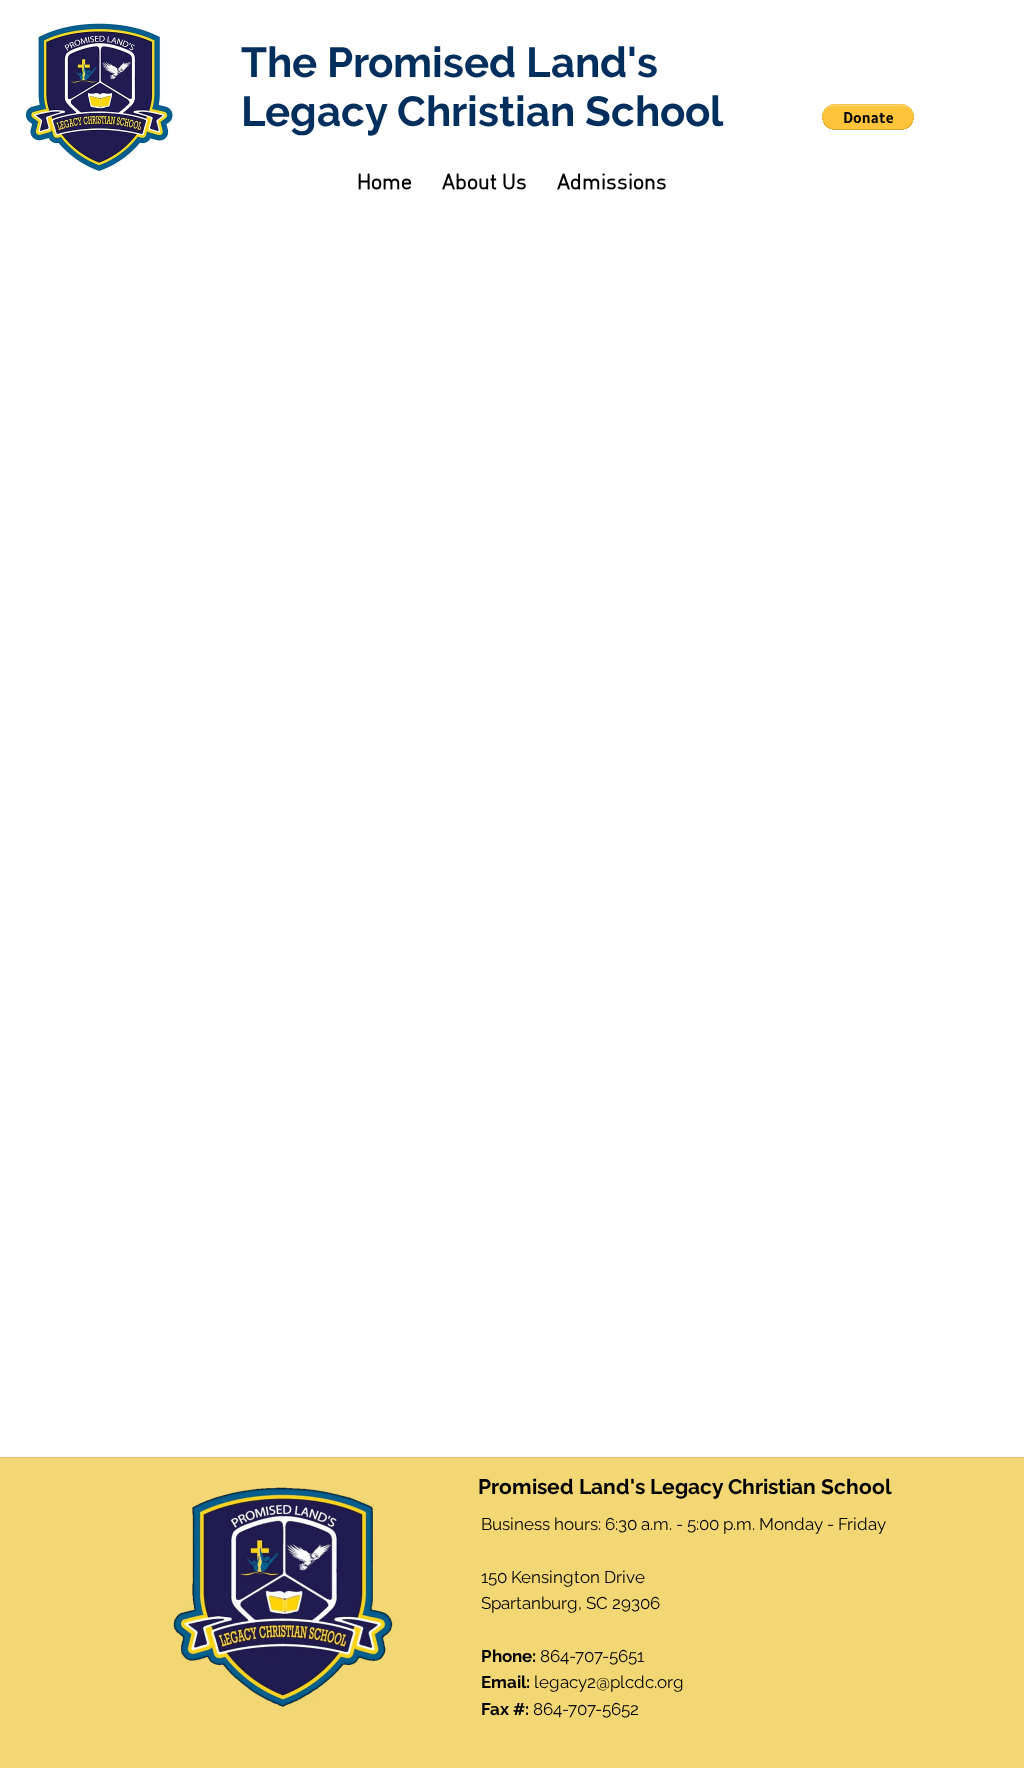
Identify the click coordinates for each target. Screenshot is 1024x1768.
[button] (868, 117)
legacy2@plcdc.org (609, 1682)
